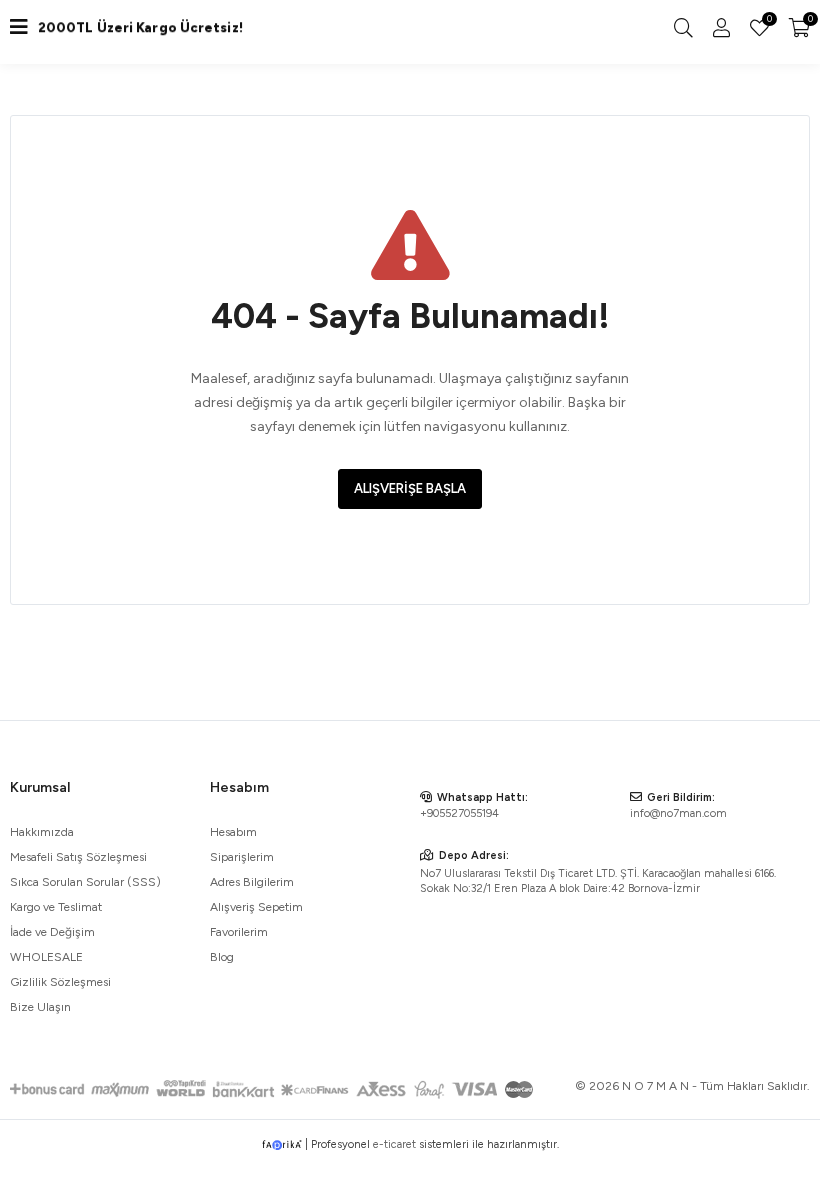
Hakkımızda (42, 832)
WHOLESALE (46, 957)
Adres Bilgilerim (252, 882)
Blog (222, 957)
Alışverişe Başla (410, 488)
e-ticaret (394, 1144)
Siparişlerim (242, 857)
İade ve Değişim (52, 932)
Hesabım (233, 832)
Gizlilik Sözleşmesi (60, 982)
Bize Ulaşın (40, 1007)
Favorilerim (768, 21)
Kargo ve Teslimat (56, 907)
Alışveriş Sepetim (256, 907)
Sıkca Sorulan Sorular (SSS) (85, 882)
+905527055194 (459, 813)
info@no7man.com (678, 813)
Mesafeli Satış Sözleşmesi (78, 857)
